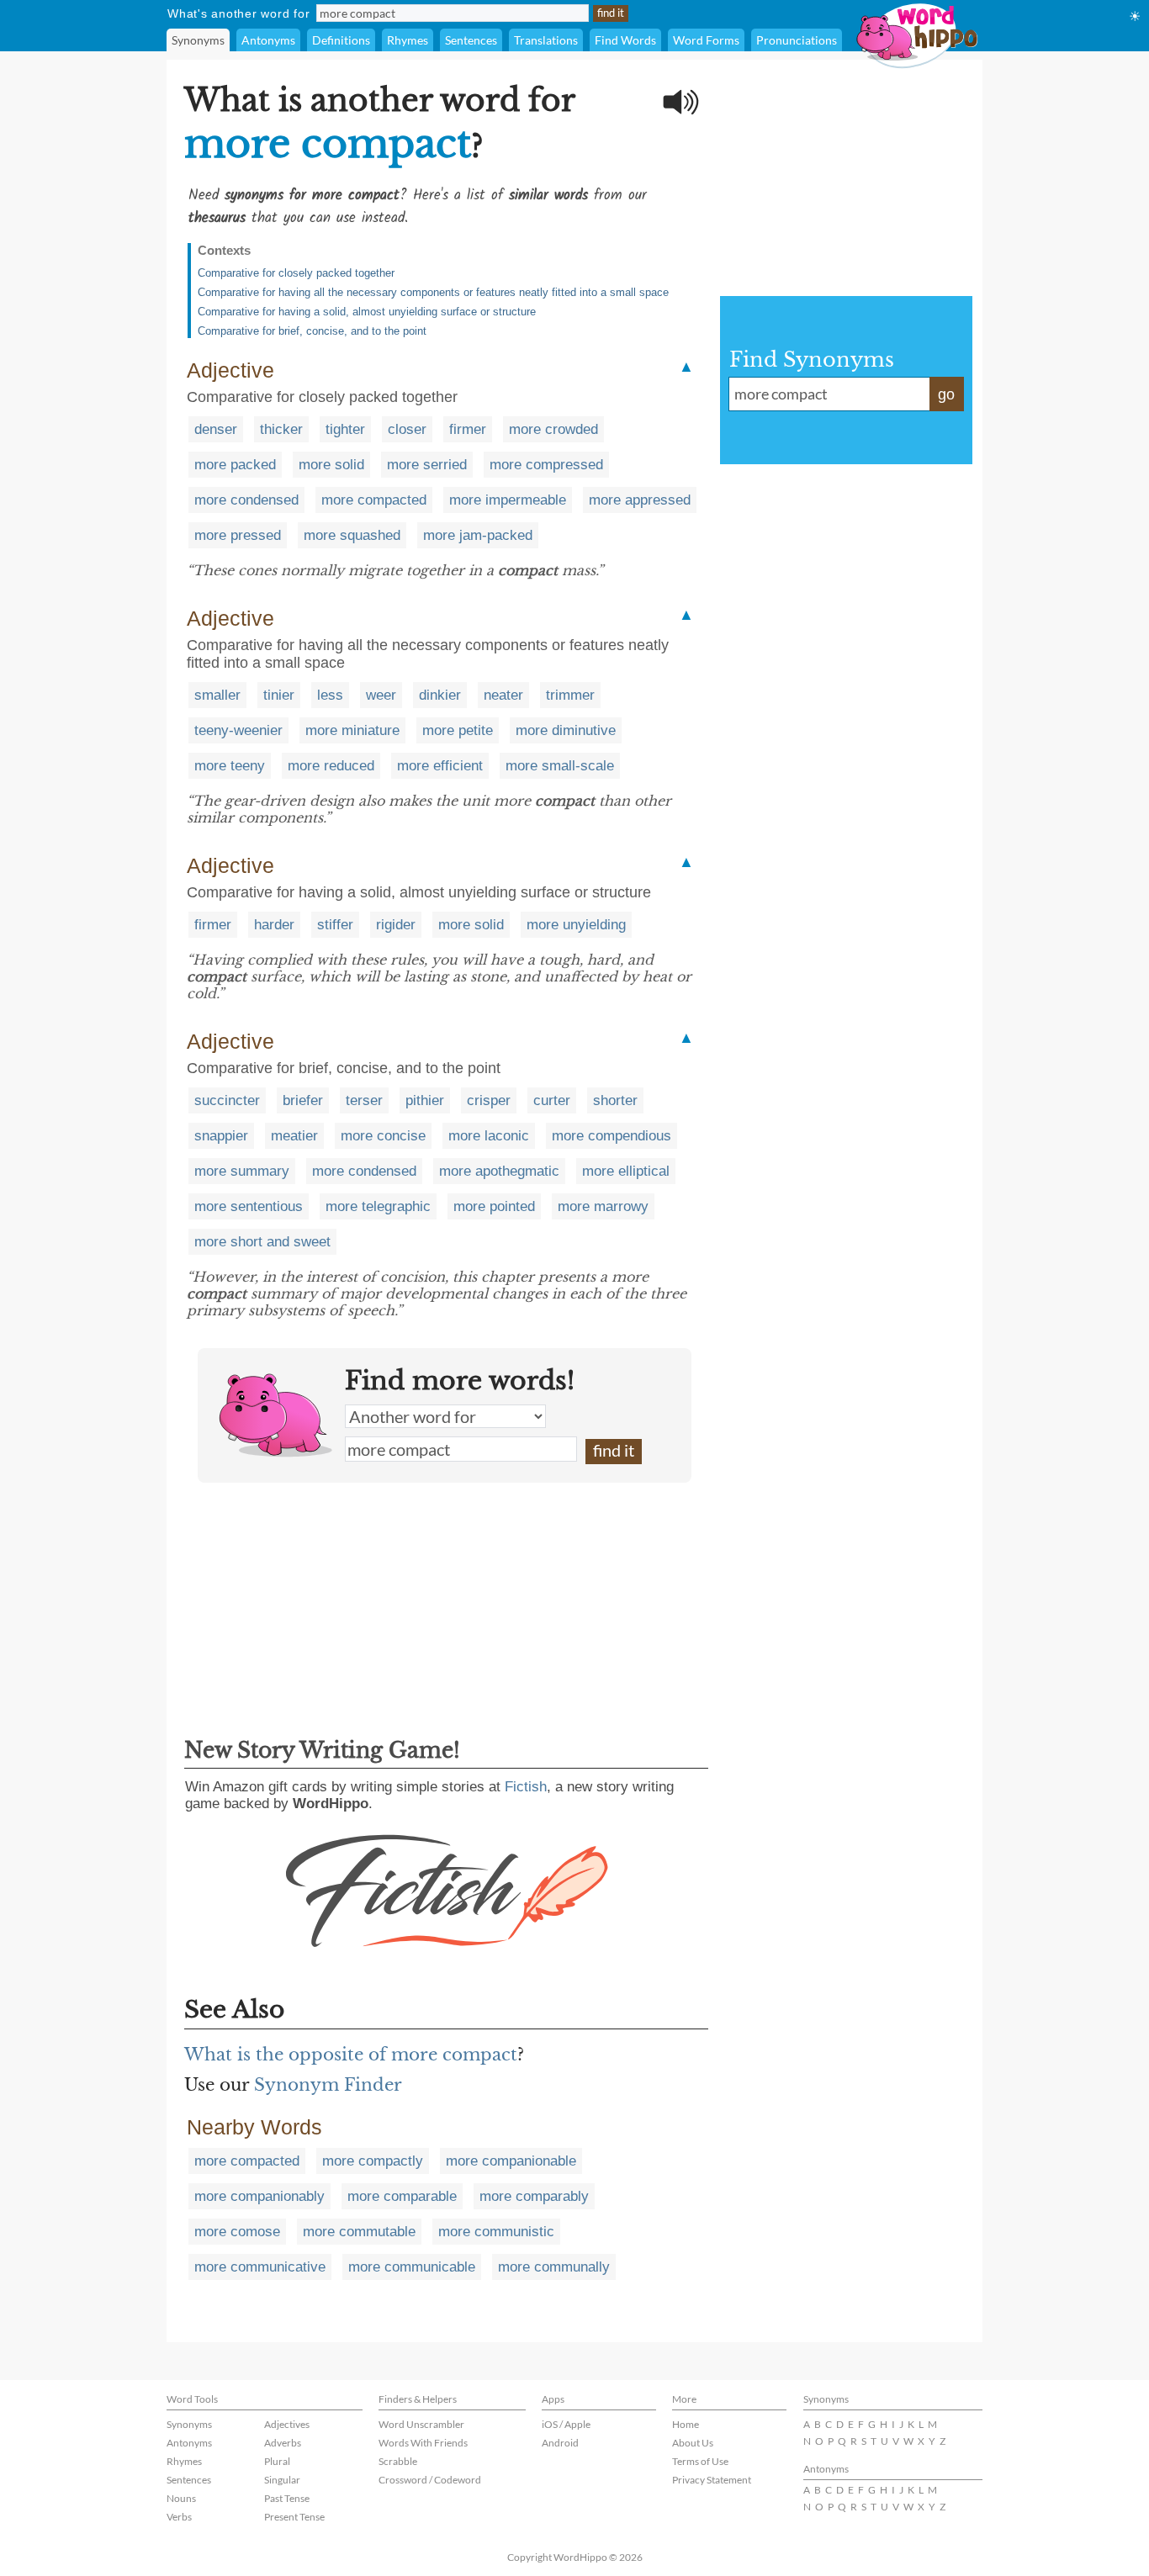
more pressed (238, 535)
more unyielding (576, 925)
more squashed (352, 535)
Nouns (181, 2498)
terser (364, 1100)
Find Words (625, 40)
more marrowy (603, 1206)
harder (274, 925)
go (946, 394)
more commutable (359, 2232)
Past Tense (287, 2498)
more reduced (331, 766)
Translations (546, 40)
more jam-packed (478, 535)
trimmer (570, 695)
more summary (242, 1171)
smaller (217, 695)
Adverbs (283, 2443)
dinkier (440, 695)
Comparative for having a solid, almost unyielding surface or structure (367, 312)
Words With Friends (423, 2443)
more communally (554, 2267)
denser (216, 429)
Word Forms (706, 40)
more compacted (374, 500)
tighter (345, 429)
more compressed (546, 465)
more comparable (402, 2196)
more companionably (259, 2196)
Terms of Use (700, 2461)
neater (503, 695)
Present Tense (294, 2517)
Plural (277, 2461)
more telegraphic (378, 1206)
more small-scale (560, 766)
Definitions (341, 40)
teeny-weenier (238, 730)
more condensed (246, 500)
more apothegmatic (499, 1171)
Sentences (471, 40)
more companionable (511, 2161)
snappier (221, 1136)
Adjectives (287, 2424)
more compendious (612, 1136)
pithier (425, 1100)
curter (552, 1100)
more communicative (260, 2267)
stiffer (335, 925)
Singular (282, 2480)
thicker (281, 429)
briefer (303, 1100)
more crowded (553, 429)
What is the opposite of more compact (351, 2055)
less (330, 695)
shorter (615, 1100)
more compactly (373, 2161)
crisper (489, 1100)
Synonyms (198, 40)
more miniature (352, 730)
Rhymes (408, 40)
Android (560, 2443)
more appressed (640, 500)
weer (381, 695)
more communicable (412, 2267)
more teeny (230, 766)
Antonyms (268, 40)
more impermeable (508, 500)
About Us (693, 2443)
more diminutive (566, 730)
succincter (227, 1100)
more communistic (496, 2232)
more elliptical (626, 1171)
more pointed (494, 1206)
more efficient (440, 766)
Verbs (179, 2517)
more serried (427, 465)
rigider (396, 925)
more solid (331, 465)
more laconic (489, 1136)
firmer (468, 429)
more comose (237, 2232)
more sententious (249, 1206)
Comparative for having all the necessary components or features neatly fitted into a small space (433, 292)
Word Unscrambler (421, 2424)
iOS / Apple (566, 2424)
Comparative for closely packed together (296, 273)
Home (686, 2424)
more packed (235, 465)
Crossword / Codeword (430, 2480)
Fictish (526, 1787)
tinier (279, 695)
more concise (383, 1136)
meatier (294, 1136)
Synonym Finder (328, 2085)
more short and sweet (262, 1242)
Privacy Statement (712, 2480)
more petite (458, 730)
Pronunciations (797, 40)
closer (407, 429)
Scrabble (398, 2461)
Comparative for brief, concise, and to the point (312, 331)
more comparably (534, 2196)
